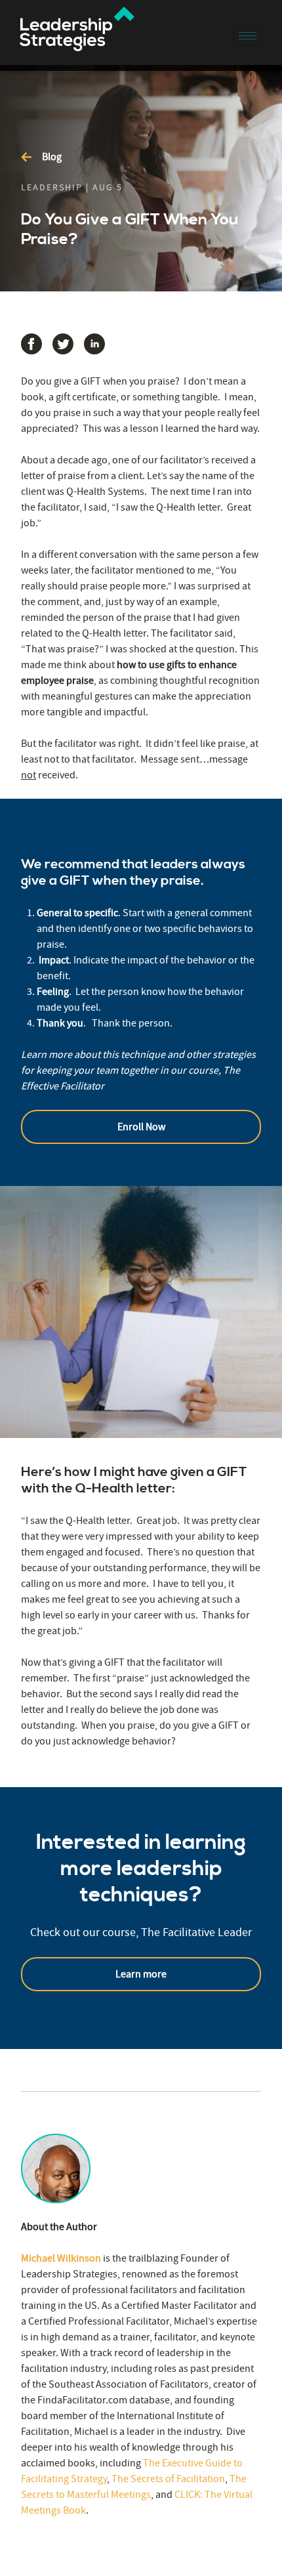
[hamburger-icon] (248, 36)
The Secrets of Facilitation (168, 2479)
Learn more (141, 1974)
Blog (52, 157)
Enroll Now (141, 1127)
